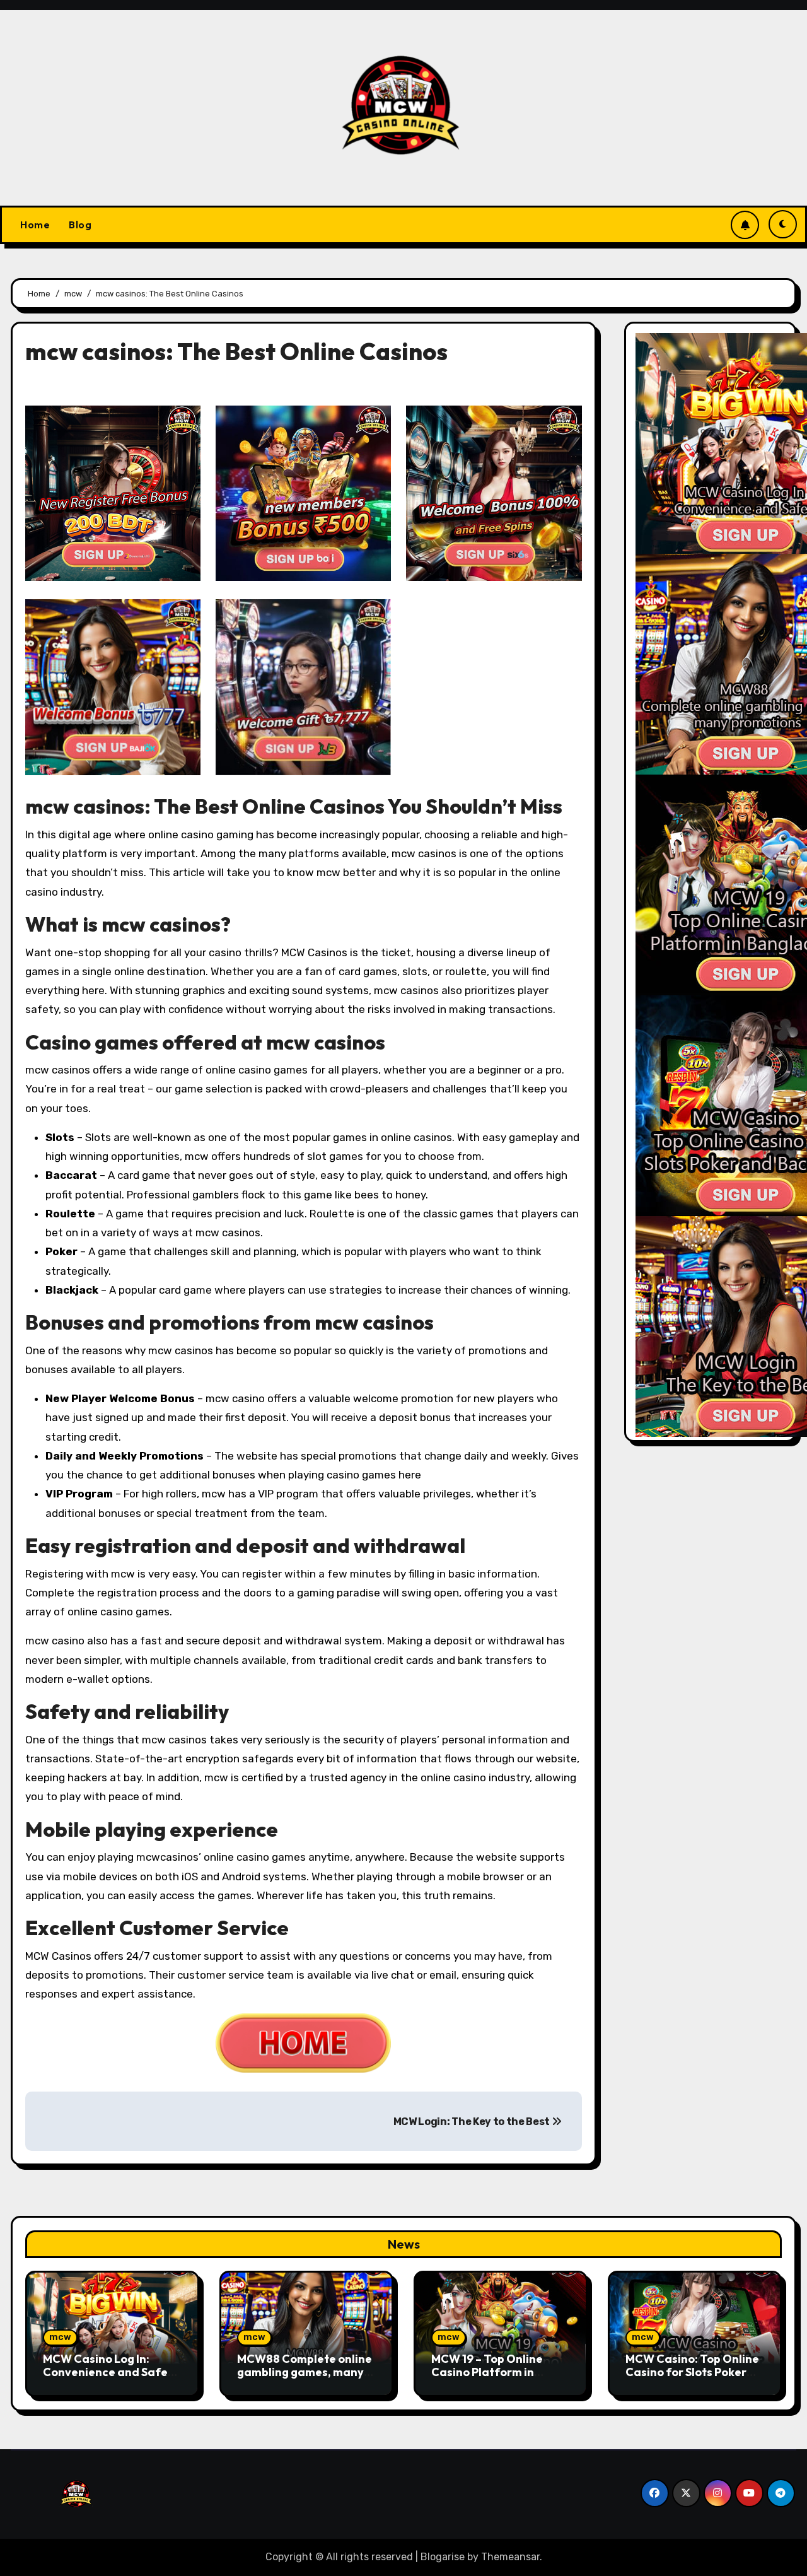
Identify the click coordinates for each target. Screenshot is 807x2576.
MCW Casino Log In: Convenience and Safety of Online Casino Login (111, 2372)
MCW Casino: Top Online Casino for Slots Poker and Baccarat (692, 2372)
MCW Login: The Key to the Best (473, 2122)
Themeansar (510, 2557)
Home (35, 225)
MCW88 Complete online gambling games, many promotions (305, 2372)
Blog (80, 225)
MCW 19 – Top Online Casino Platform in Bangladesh (487, 2372)
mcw (60, 2337)
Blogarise (443, 2557)
